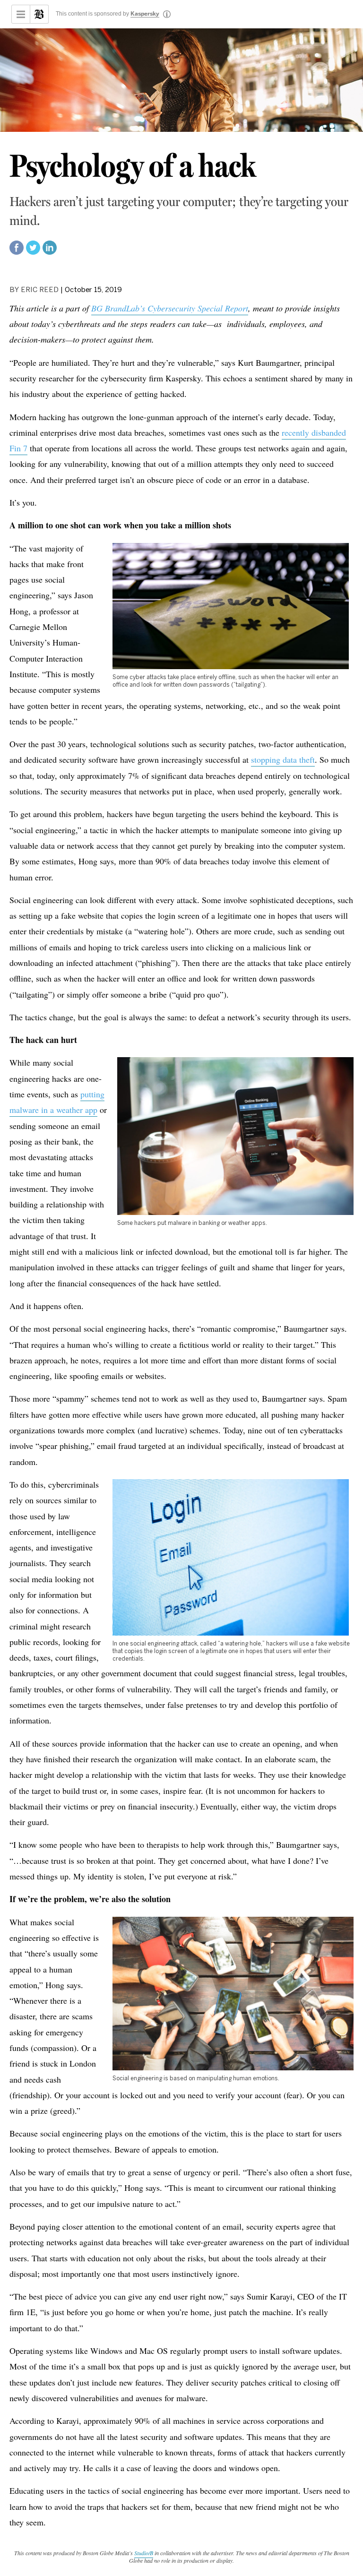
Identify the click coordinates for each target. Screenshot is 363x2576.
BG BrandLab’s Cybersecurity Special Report (170, 308)
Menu (21, 14)
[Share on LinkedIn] (50, 252)
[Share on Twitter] (33, 252)
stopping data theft (283, 759)
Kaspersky (145, 14)
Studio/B (144, 2553)
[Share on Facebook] (17, 252)
